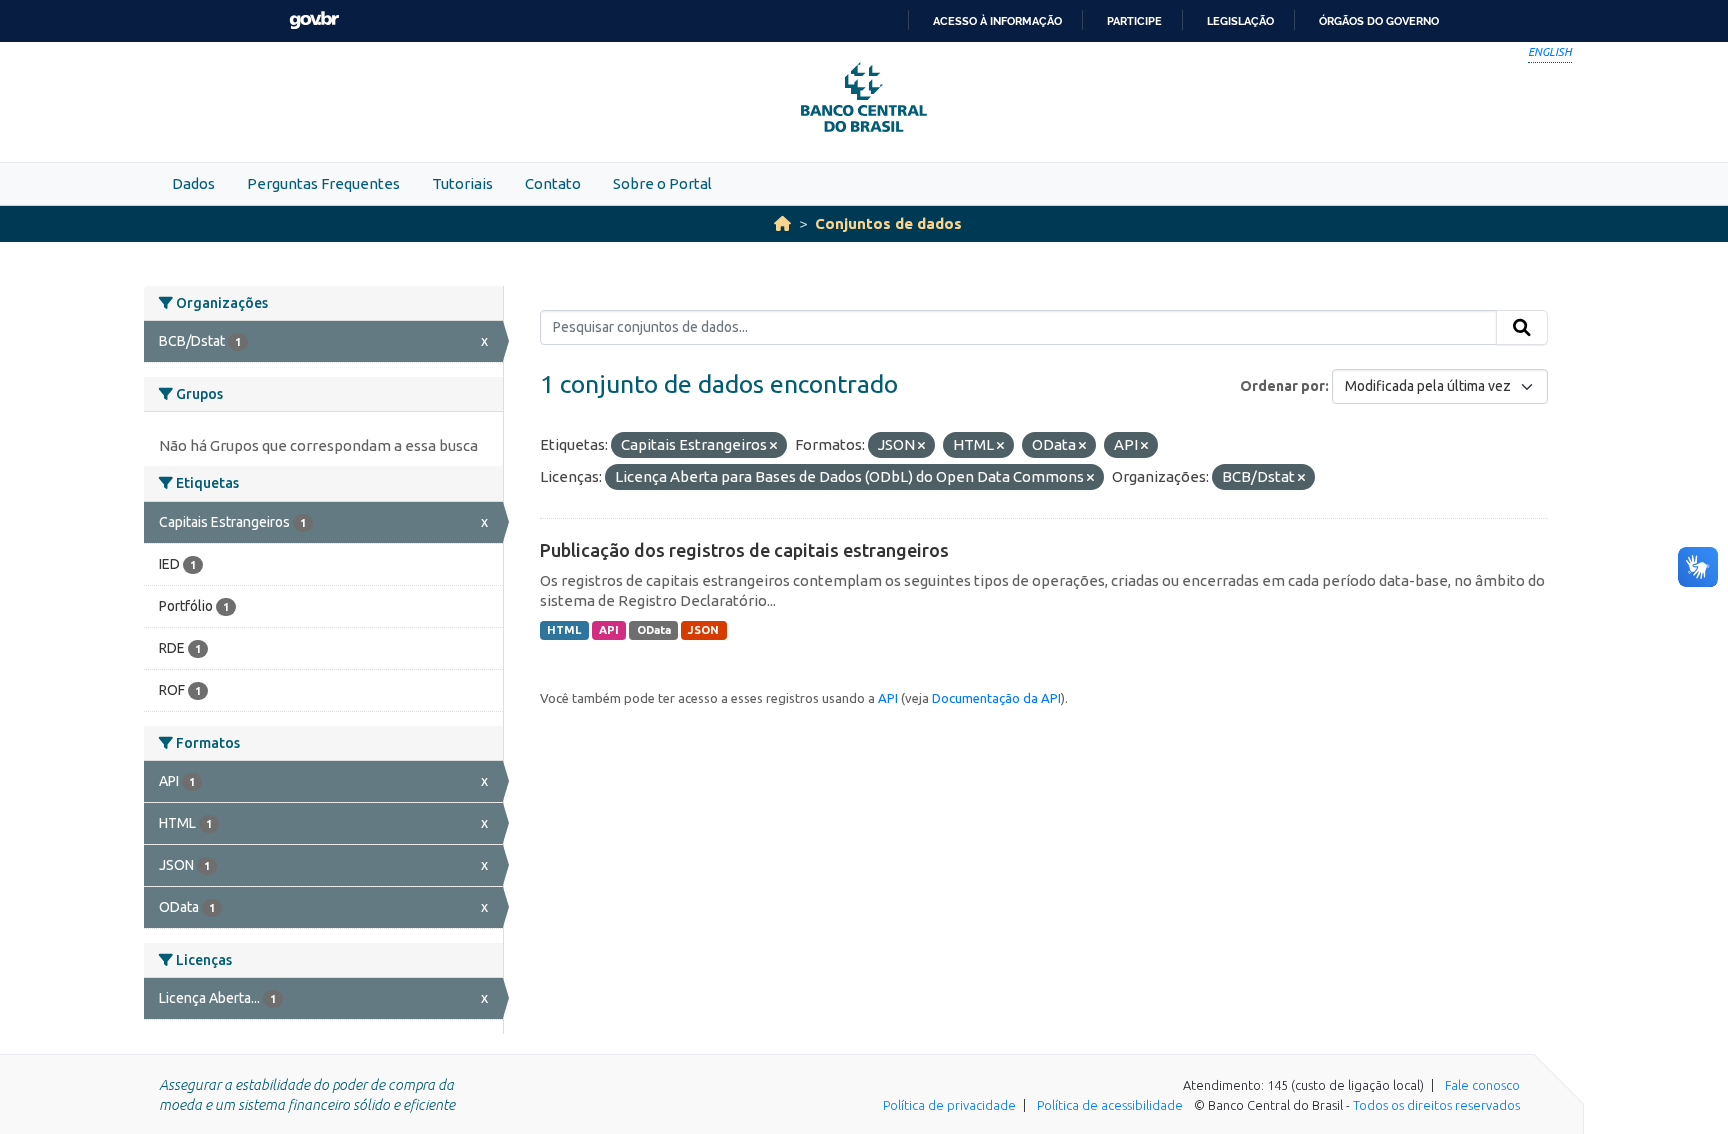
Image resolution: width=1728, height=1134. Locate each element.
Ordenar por (1282, 386)
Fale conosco (1482, 1085)
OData (654, 630)
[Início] (782, 223)
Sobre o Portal (662, 183)
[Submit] (1522, 328)
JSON (703, 630)
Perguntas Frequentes (323, 183)
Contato (553, 183)
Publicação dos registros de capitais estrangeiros (744, 550)
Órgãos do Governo (1379, 21)
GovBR (314, 20)
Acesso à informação (997, 21)
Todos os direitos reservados (1436, 1105)
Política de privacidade (949, 1105)
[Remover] (773, 446)
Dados (193, 183)
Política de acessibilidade (1110, 1105)
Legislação (1240, 21)
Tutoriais (462, 183)
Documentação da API (996, 698)
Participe (1134, 21)
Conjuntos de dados (888, 223)
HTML (564, 630)
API (609, 630)
